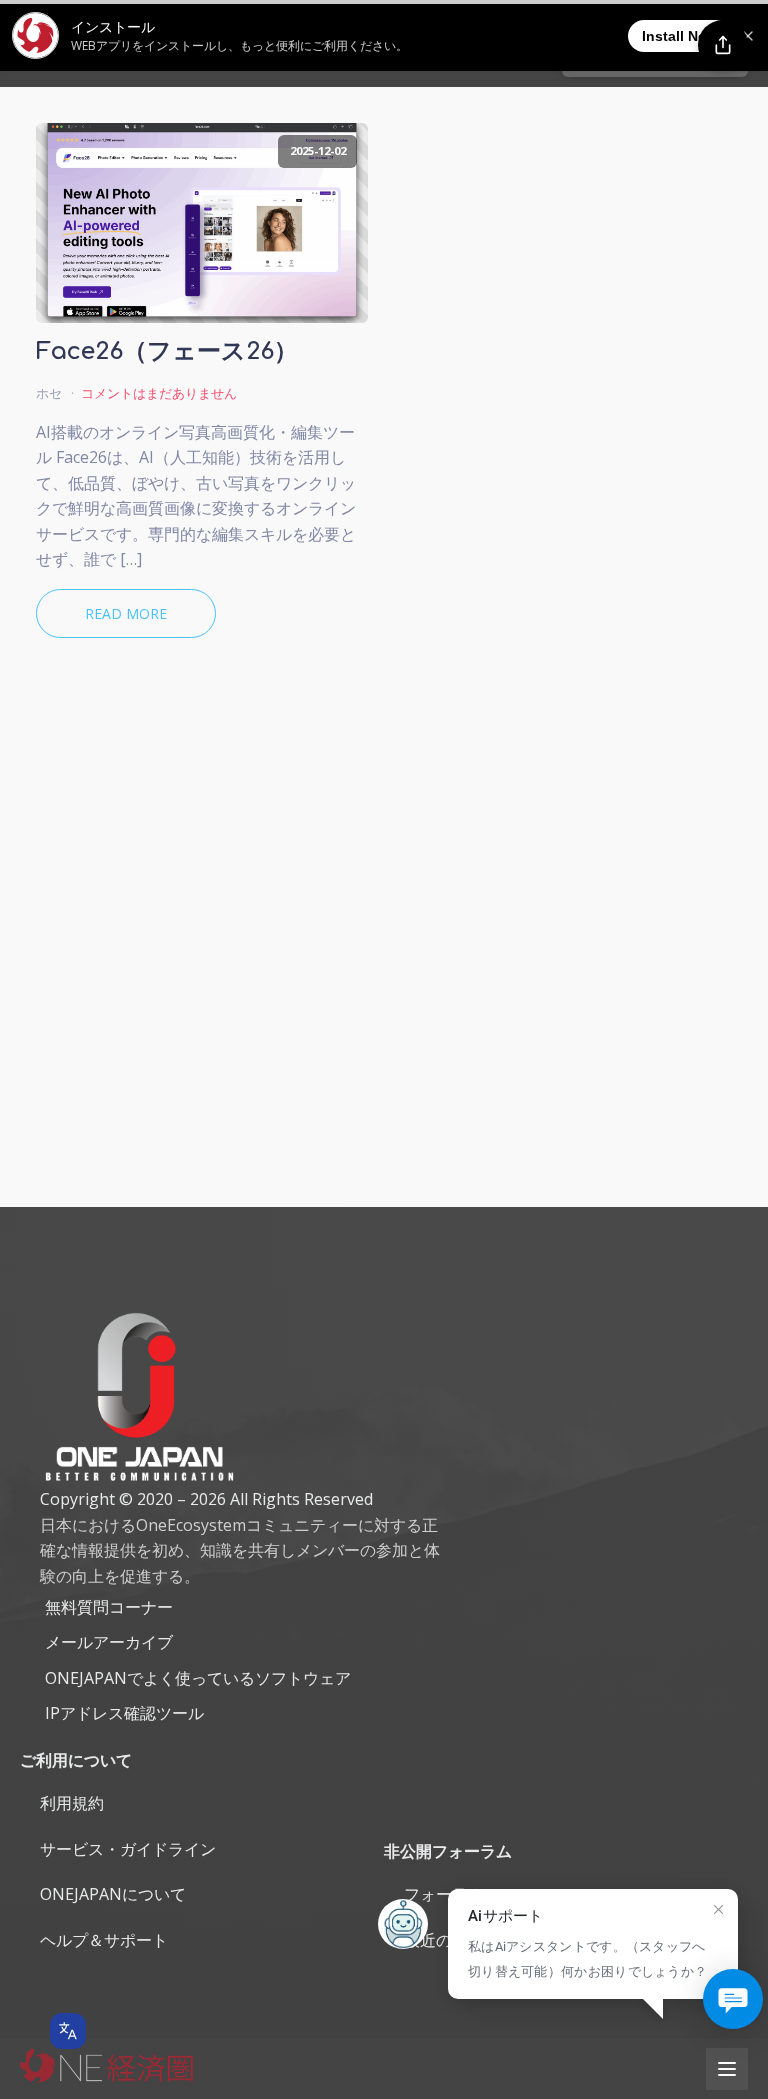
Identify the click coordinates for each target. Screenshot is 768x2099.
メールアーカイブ (109, 1642)
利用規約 (72, 1803)
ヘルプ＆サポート (104, 1940)
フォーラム (444, 1894)
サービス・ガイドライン (128, 1849)
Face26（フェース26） (167, 352)
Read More (126, 613)
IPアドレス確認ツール (124, 1713)
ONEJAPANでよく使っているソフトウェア (198, 1678)
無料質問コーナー (109, 1607)
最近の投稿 (444, 1940)
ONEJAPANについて (113, 1894)
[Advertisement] (384, 992)
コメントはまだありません (159, 393)
